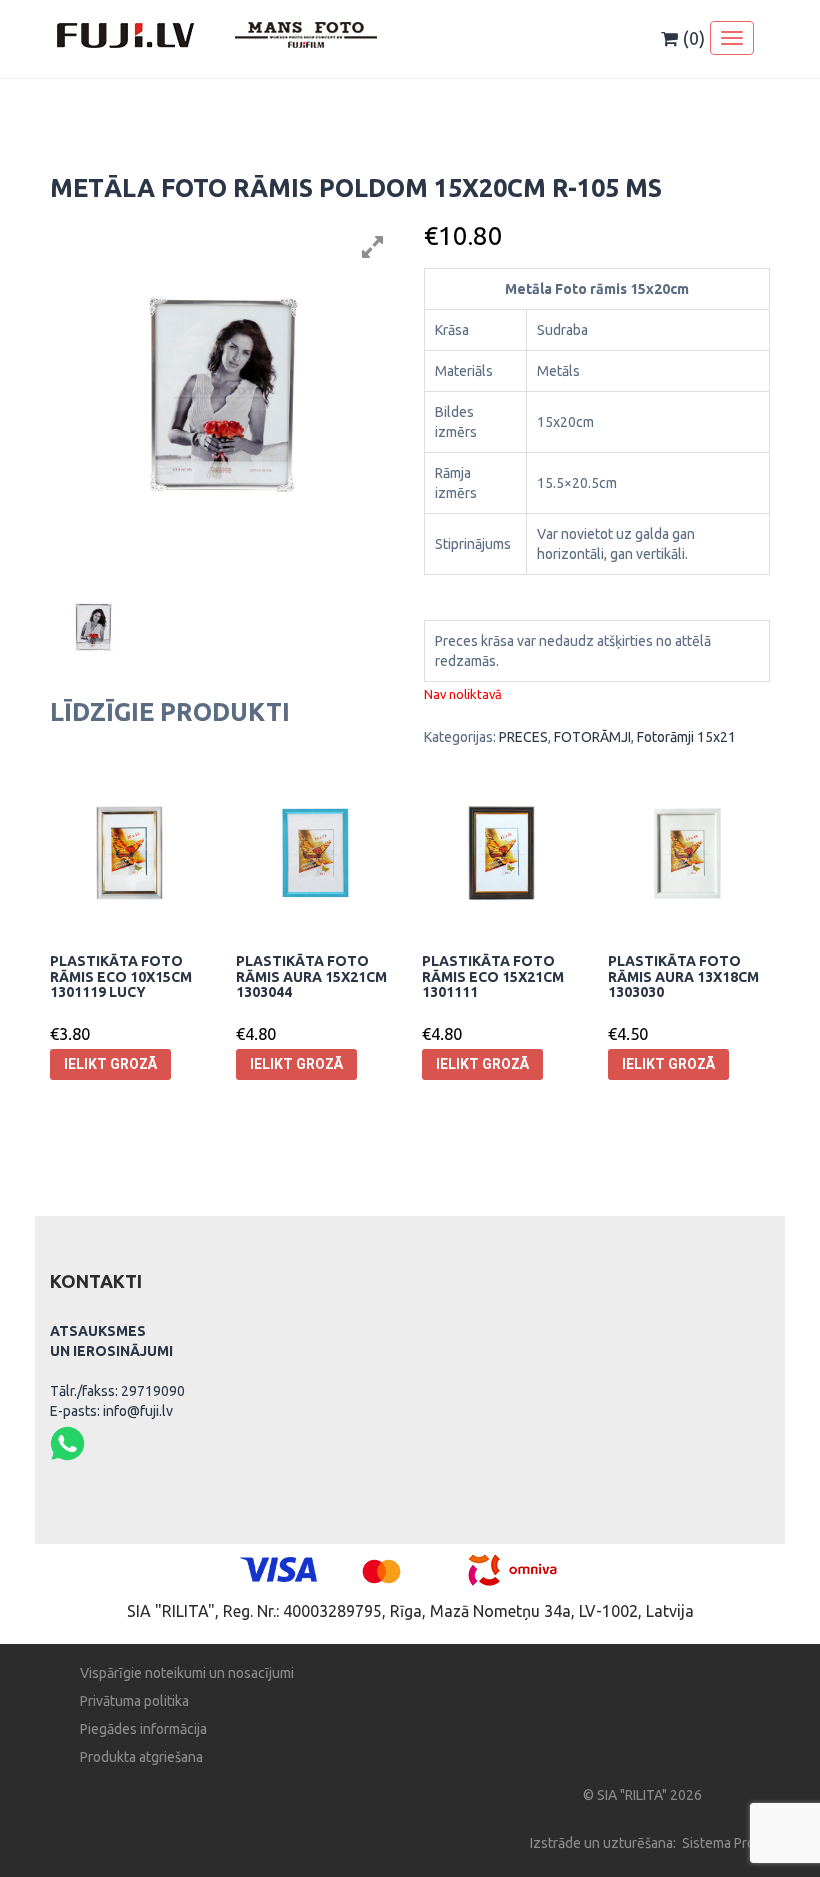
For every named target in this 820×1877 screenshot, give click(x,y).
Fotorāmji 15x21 (686, 737)
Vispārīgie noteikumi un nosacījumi (187, 1673)
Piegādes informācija (143, 1729)
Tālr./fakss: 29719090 (117, 1391)
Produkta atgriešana (141, 1757)
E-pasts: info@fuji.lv (111, 1411)
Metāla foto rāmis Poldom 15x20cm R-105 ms (356, 188)
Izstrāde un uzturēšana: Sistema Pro (642, 1843)
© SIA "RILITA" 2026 (642, 1795)
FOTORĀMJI (592, 737)
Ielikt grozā (110, 1064)
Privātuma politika (134, 1701)
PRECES (523, 737)
